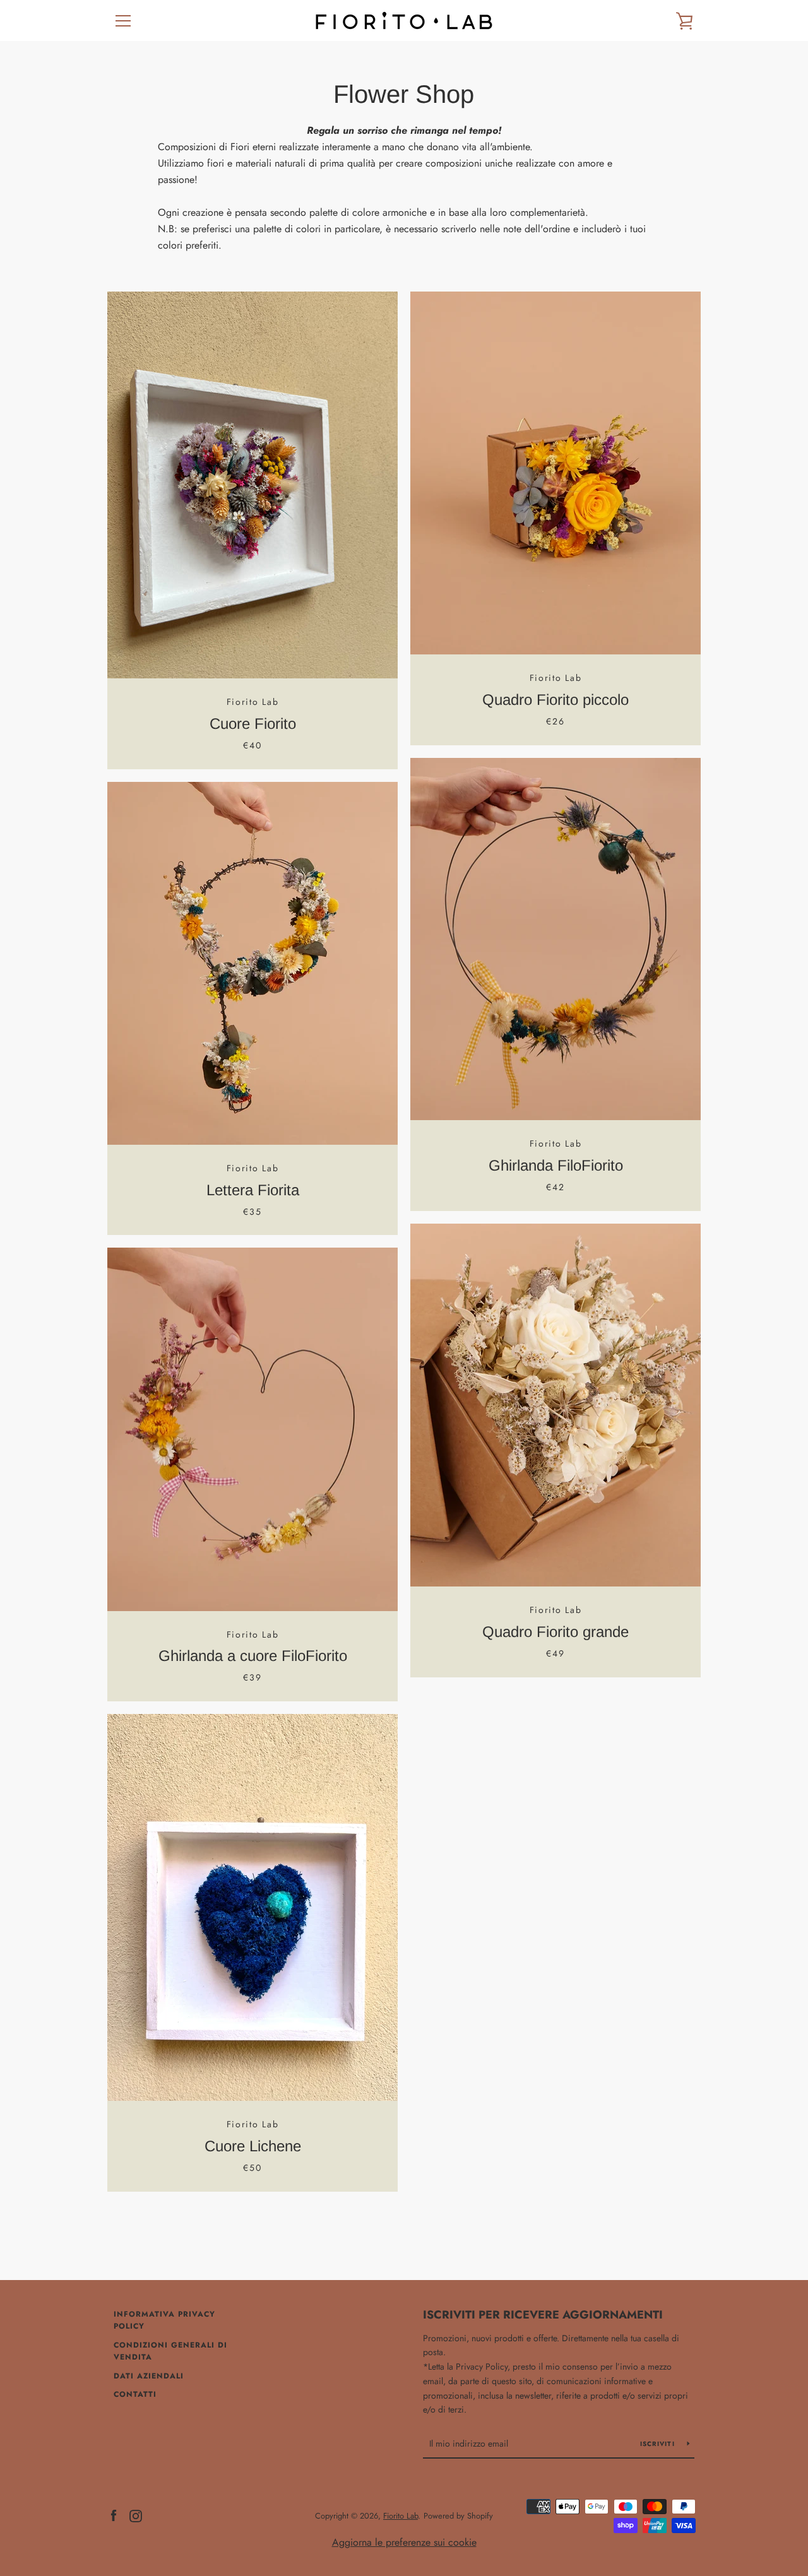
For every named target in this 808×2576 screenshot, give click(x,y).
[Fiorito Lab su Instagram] (136, 2515)
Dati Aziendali (149, 2376)
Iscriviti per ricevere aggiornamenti (543, 2315)
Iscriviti (659, 2444)
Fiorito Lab (401, 2516)
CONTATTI (135, 2394)
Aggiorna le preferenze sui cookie (404, 2542)
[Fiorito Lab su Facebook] (114, 2515)
